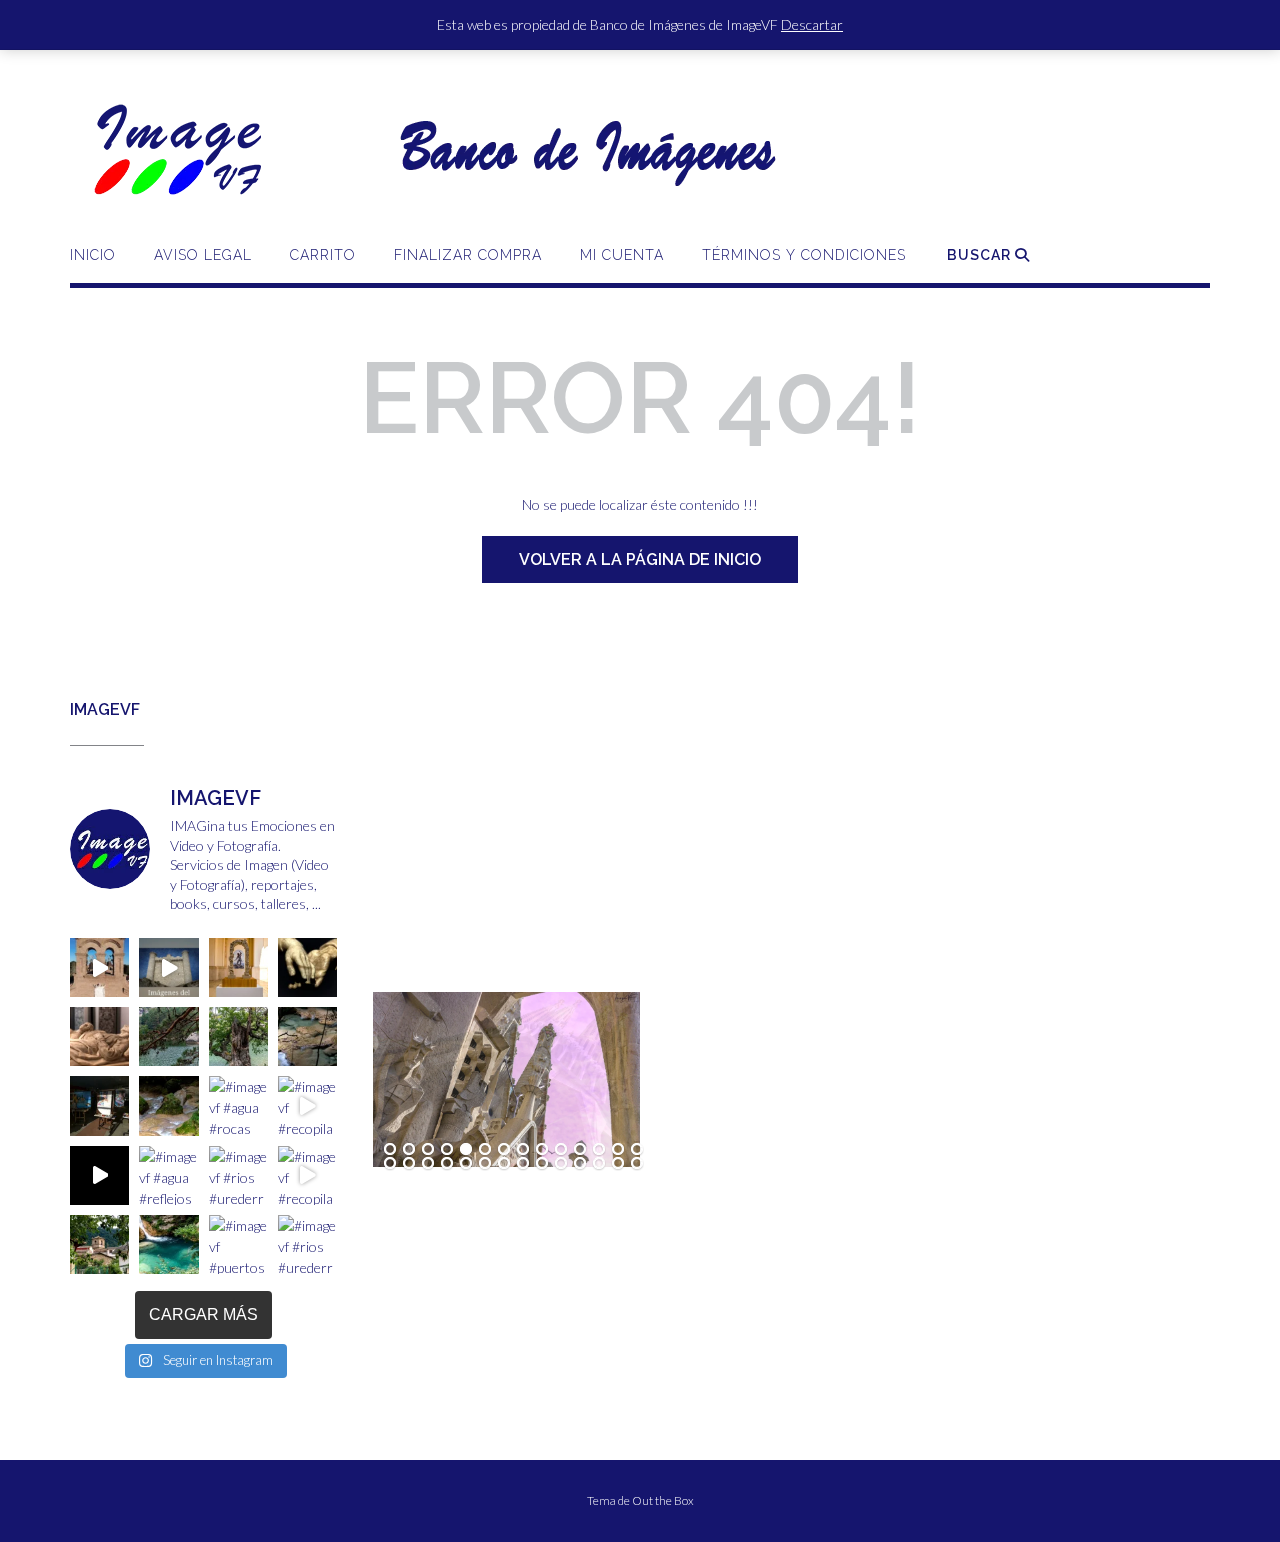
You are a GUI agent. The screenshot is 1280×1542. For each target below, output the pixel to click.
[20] (485, 1164)
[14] (637, 1150)
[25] (580, 1164)
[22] (523, 1164)
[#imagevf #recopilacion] (307, 1105)
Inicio (93, 255)
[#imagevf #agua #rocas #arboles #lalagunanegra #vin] (238, 1105)
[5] (466, 1150)
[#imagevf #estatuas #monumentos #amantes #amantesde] (307, 967)
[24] (561, 1164)
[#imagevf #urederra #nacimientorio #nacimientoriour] (99, 1244)
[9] (542, 1150)
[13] (618, 1150)
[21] (504, 1164)
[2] (409, 1150)
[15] (390, 1164)
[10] (561, 1150)
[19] (466, 1164)
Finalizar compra (468, 255)
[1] (390, 1150)
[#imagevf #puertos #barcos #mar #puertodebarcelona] (238, 1244)
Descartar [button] (812, 24)
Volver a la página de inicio (640, 559)
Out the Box (663, 1500)
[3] (428, 1150)
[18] (447, 1164)
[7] (504, 1150)
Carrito (323, 255)
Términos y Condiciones (804, 255)
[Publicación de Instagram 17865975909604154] (168, 967)
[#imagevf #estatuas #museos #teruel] (238, 967)
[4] (447, 1150)
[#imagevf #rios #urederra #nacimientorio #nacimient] (168, 1036)
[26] (599, 1164)
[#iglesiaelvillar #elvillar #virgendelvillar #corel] (99, 967)
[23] (542, 1164)
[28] (637, 1164)
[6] (485, 1150)
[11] (580, 1150)
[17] (428, 1164)
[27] (618, 1164)
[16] (409, 1164)
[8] (523, 1150)
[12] (599, 1150)
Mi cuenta (622, 255)
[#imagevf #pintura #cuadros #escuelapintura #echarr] (99, 1105)
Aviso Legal (203, 255)
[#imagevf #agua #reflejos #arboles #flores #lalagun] (168, 1175)
